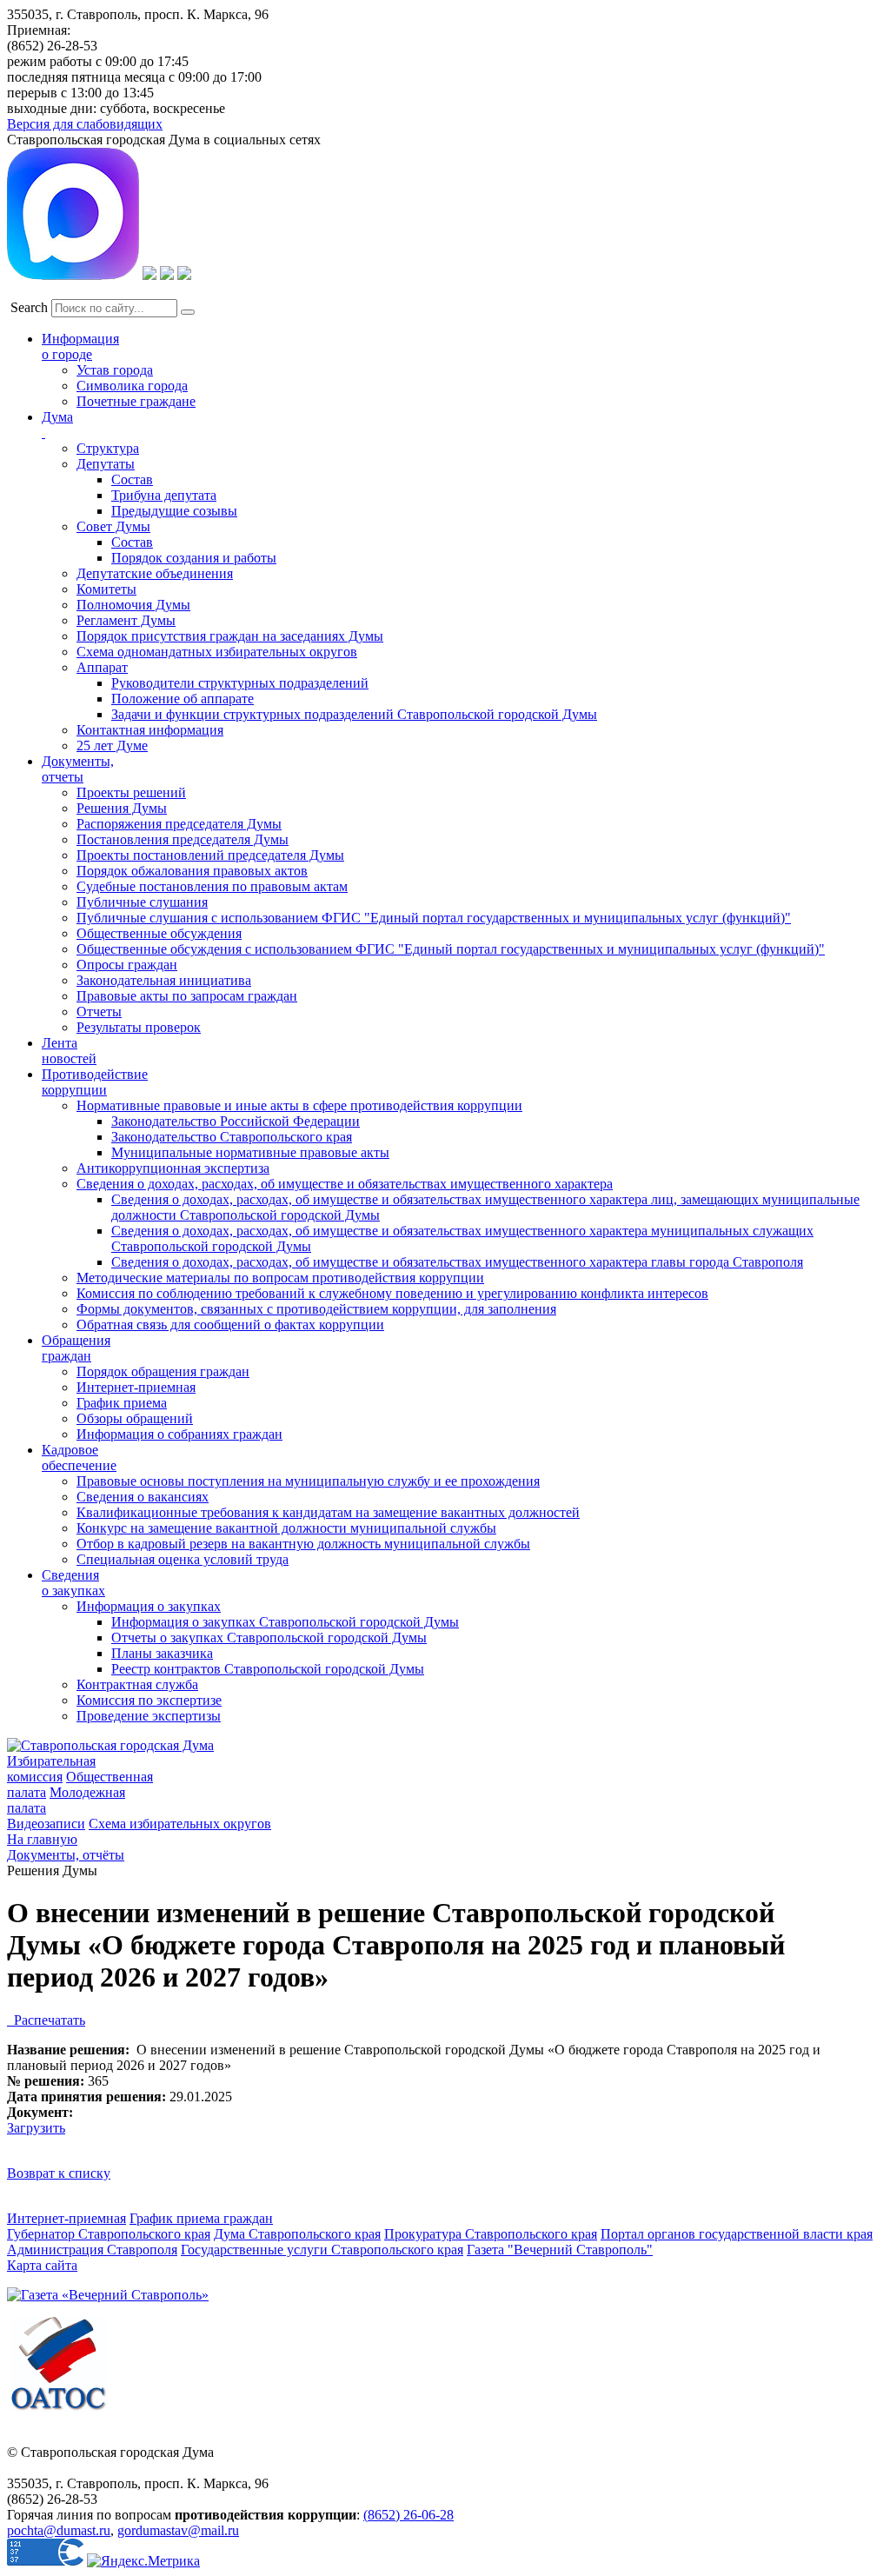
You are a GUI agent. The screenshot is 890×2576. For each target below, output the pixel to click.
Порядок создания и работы (194, 558)
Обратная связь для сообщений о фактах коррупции (230, 1325)
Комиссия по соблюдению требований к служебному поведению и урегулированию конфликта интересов (392, 1293)
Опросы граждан (127, 965)
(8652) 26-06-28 (408, 2515)
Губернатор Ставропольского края (109, 2234)
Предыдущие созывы (174, 511)
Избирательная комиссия (51, 1769)
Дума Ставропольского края (297, 2234)
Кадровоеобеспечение (79, 1458)
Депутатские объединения (155, 573)
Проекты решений (131, 792)
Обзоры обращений (135, 1418)
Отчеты (99, 1012)
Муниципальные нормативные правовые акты (250, 1152)
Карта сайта (42, 2265)
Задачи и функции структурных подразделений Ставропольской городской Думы (354, 714)
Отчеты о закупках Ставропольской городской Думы (269, 1637)
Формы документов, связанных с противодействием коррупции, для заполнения (316, 1309)
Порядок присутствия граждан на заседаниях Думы (230, 636)
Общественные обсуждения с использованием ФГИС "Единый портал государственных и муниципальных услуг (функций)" (451, 949)
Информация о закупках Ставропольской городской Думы (285, 1622)
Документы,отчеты (78, 769)
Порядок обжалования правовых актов (192, 871)
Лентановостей (69, 1051)
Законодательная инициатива (164, 980)
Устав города (115, 370)
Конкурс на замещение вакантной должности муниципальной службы (286, 1528)
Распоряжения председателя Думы (179, 824)
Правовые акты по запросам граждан (187, 996)
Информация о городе (80, 346)
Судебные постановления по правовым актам (212, 886)
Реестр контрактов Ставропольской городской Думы (268, 1669)
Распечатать (46, 2020)
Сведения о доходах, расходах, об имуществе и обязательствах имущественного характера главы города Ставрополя (457, 1262)
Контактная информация (150, 730)
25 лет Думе (112, 746)
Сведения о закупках (73, 1583)
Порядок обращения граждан (163, 1371)
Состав (132, 479)
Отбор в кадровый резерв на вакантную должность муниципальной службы (303, 1544)
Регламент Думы (126, 620)
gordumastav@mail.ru (178, 2530)
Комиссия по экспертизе (149, 1700)
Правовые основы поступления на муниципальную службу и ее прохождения (308, 1481)
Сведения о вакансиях (143, 1497)
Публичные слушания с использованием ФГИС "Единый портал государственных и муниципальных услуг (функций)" (434, 918)
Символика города (132, 386)
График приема (122, 1403)
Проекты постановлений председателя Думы (210, 855)
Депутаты (106, 464)
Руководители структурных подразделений (240, 683)
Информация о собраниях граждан (179, 1434)
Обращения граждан (76, 1348)
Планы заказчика (162, 1653)
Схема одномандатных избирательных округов (217, 652)
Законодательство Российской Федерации (236, 1121)
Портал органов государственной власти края (737, 2234)
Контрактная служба (137, 1684)
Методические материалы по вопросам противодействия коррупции (280, 1278)
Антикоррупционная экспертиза (173, 1168)
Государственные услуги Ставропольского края (322, 2250)
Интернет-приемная (136, 1387)
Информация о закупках (149, 1606)
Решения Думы (122, 808)
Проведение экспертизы (149, 1716)
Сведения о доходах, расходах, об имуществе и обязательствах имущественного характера (345, 1184)
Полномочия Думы (133, 605)
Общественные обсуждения (159, 933)
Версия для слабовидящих (85, 124)
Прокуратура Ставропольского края (491, 2234)
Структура (108, 448)
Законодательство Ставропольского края (232, 1137)
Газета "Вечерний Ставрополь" (560, 2250)
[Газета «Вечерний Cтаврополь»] (108, 2295)
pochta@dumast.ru (59, 2530)
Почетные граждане (136, 401)
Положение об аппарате (183, 699)
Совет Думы (113, 526)
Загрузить (36, 2128)
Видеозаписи (46, 1824)
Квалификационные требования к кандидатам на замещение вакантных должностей (328, 1512)
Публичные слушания (142, 902)
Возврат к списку (59, 2173)
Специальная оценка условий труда (183, 1559)
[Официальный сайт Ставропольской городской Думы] (110, 1745)
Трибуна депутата (164, 495)
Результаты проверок (139, 1027)
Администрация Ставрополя (92, 2250)
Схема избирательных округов (180, 1824)
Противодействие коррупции (95, 1082)
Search (29, 307)
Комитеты (106, 589)
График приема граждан (201, 2218)
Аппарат (102, 667)
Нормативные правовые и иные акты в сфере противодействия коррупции (299, 1105)
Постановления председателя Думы (183, 839)
